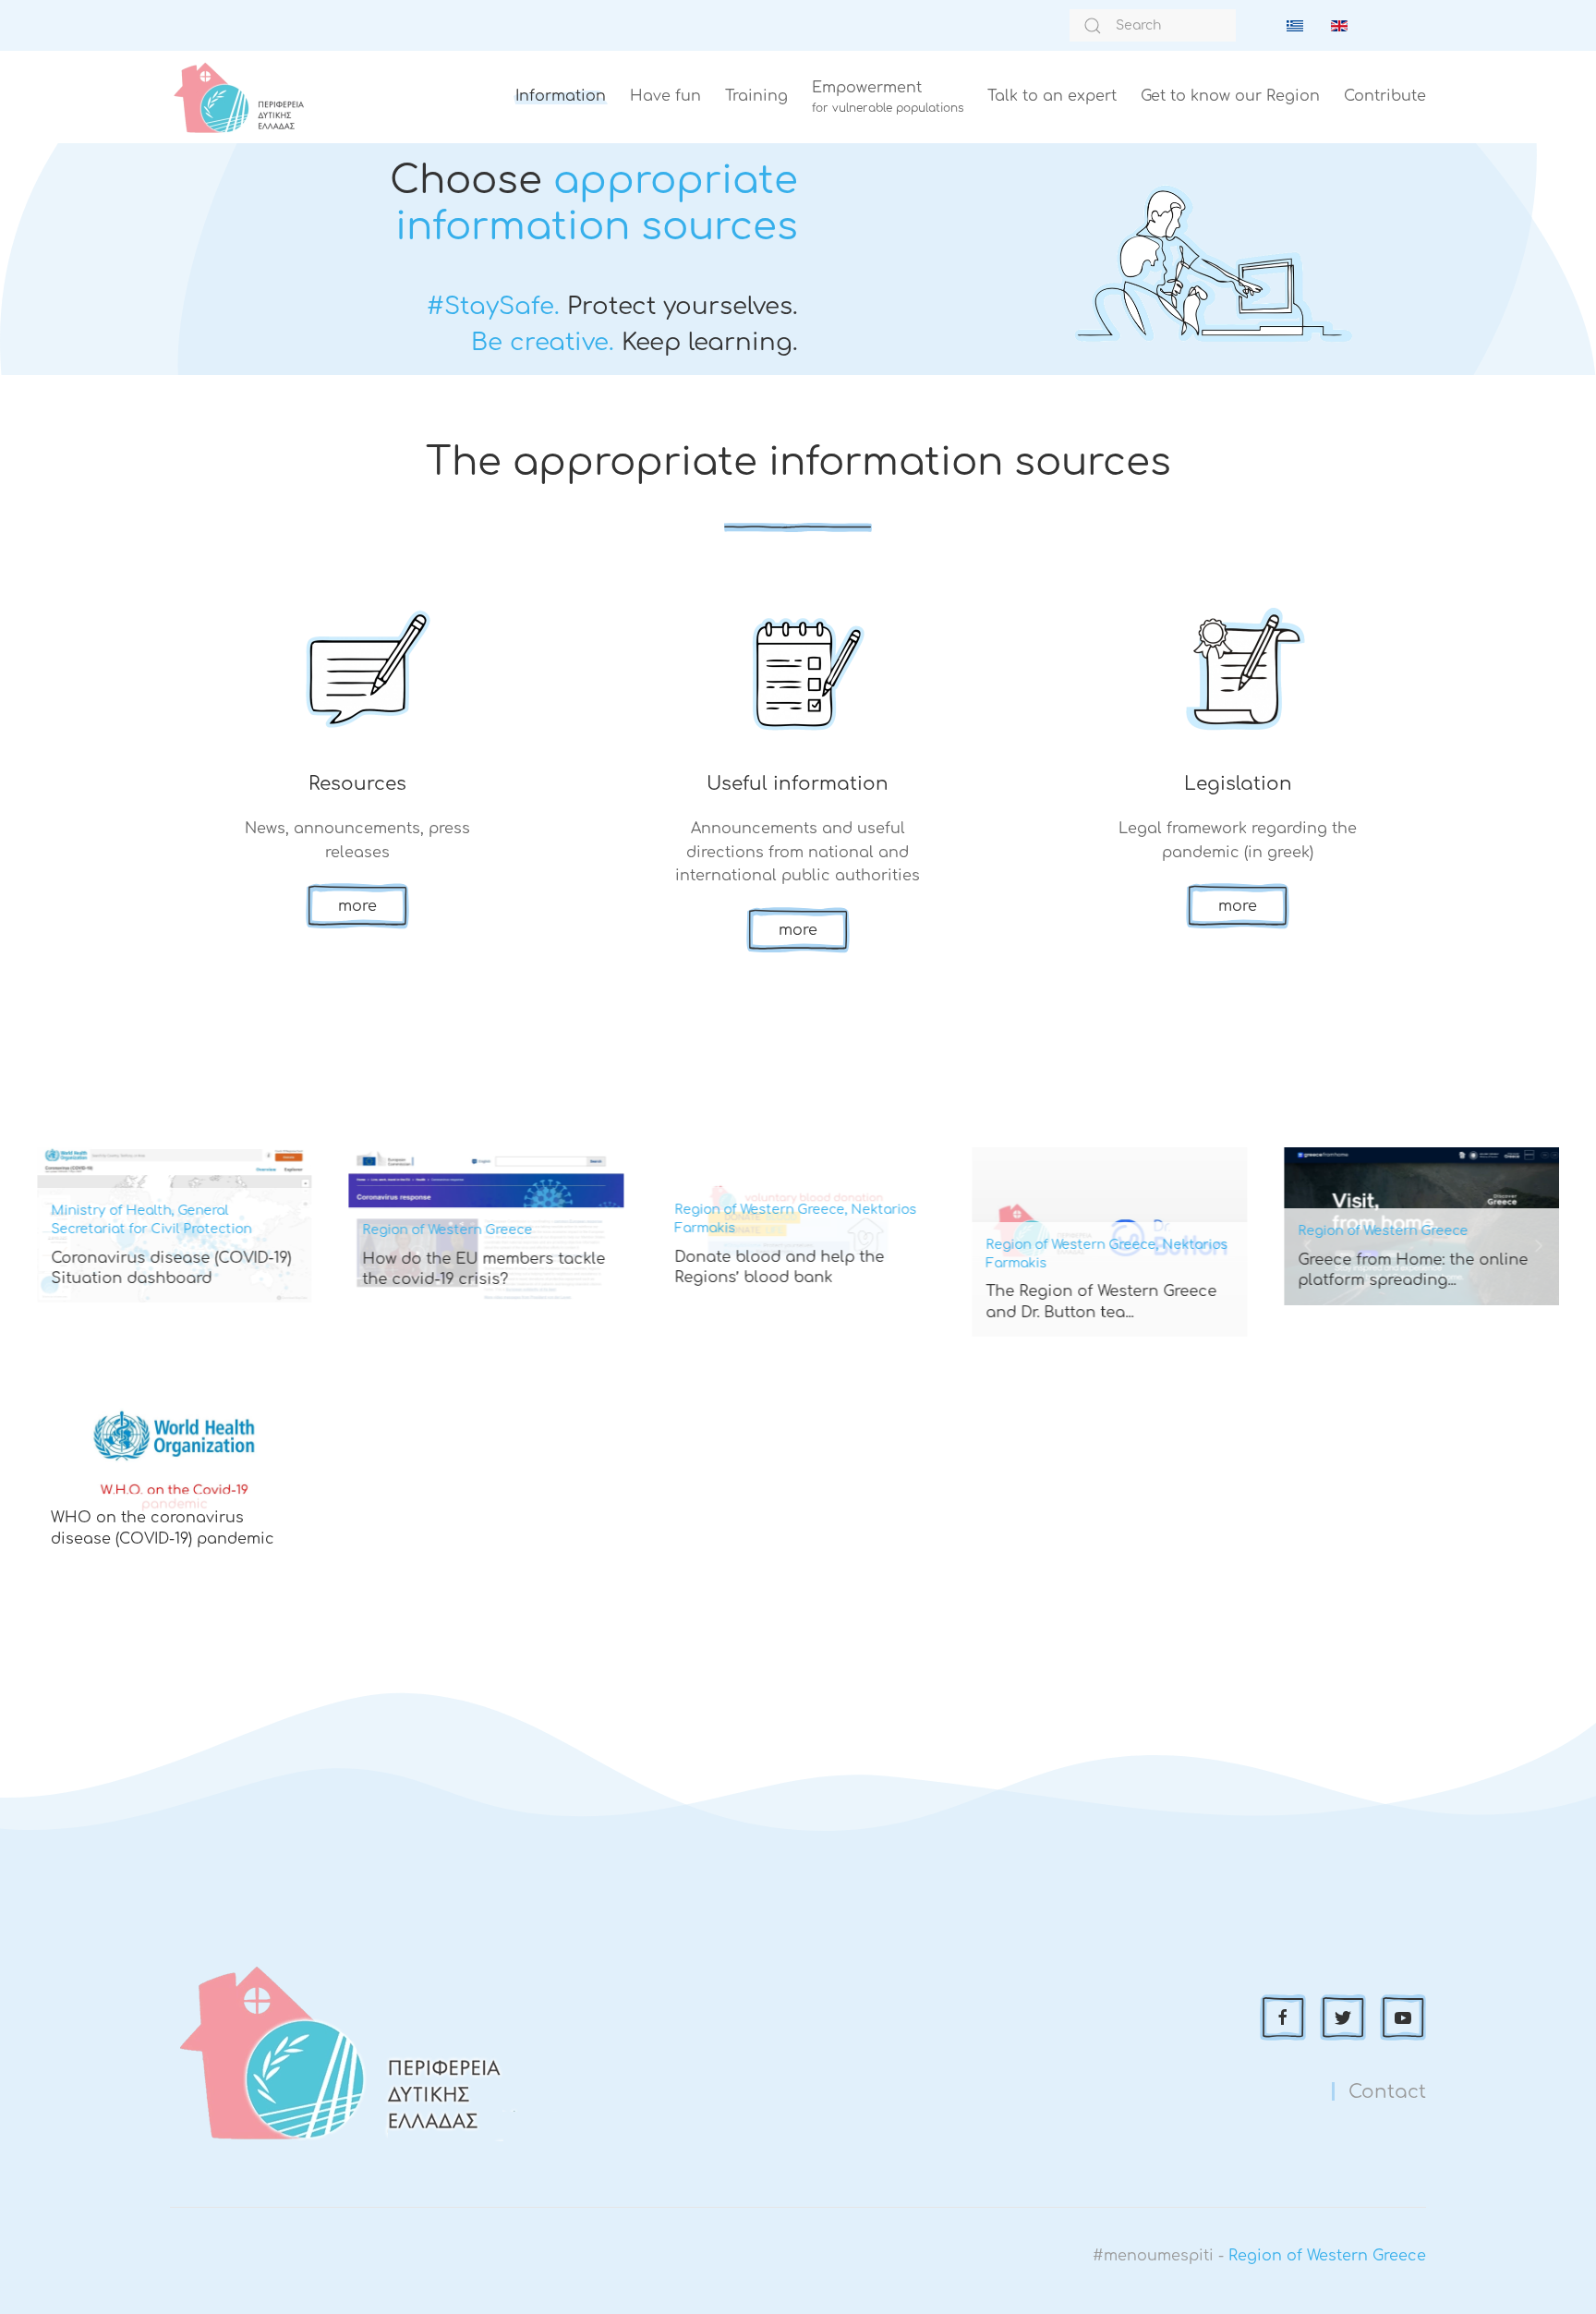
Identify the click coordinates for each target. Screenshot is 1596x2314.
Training (756, 96)
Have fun (665, 96)
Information (561, 96)
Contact (1387, 2092)
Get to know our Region (1230, 96)
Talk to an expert (1052, 96)
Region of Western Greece (1327, 2256)
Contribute (1385, 96)
